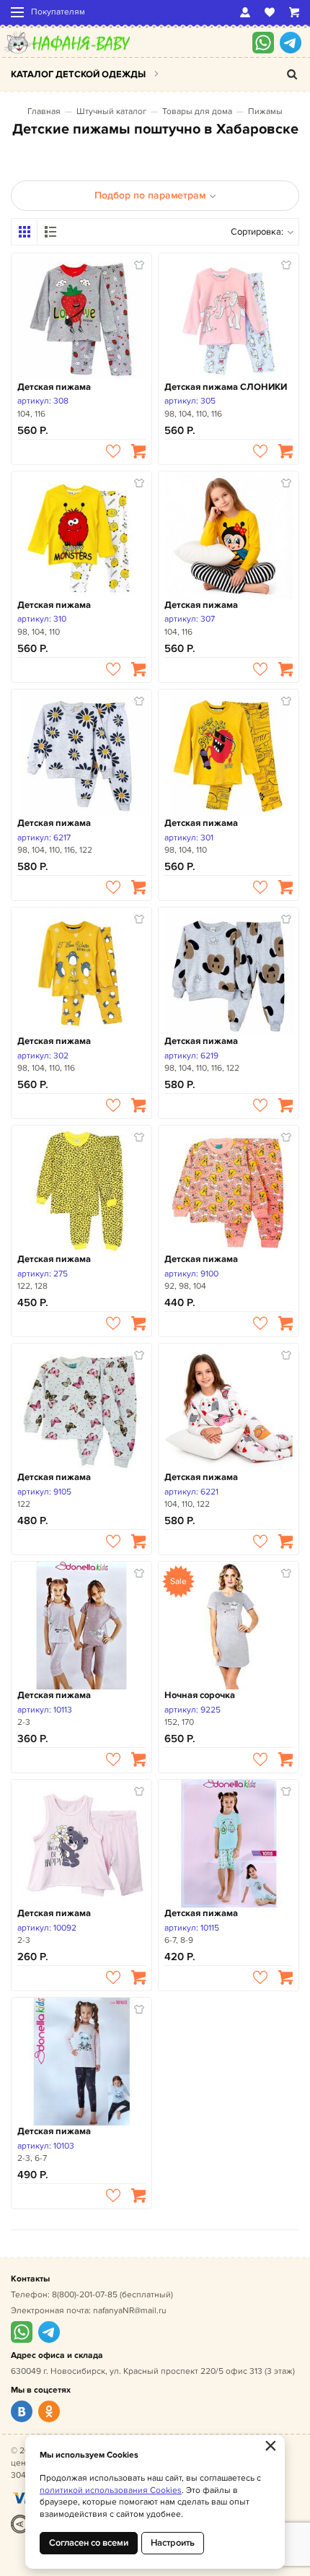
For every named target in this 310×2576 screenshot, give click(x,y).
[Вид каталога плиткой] (25, 232)
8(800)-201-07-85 (85, 2295)
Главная (44, 112)
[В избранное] (113, 451)
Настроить (173, 2543)
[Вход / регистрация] (245, 12)
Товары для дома (197, 112)
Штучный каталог (111, 112)
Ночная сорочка (200, 1695)
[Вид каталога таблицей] (50, 232)
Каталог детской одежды (78, 74)
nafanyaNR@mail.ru (130, 2311)
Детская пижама (54, 387)
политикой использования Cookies (111, 2490)
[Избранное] (270, 12)
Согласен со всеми (89, 2543)
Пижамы (265, 112)
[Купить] (138, 451)
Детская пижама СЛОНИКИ (226, 387)
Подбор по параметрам (150, 195)
